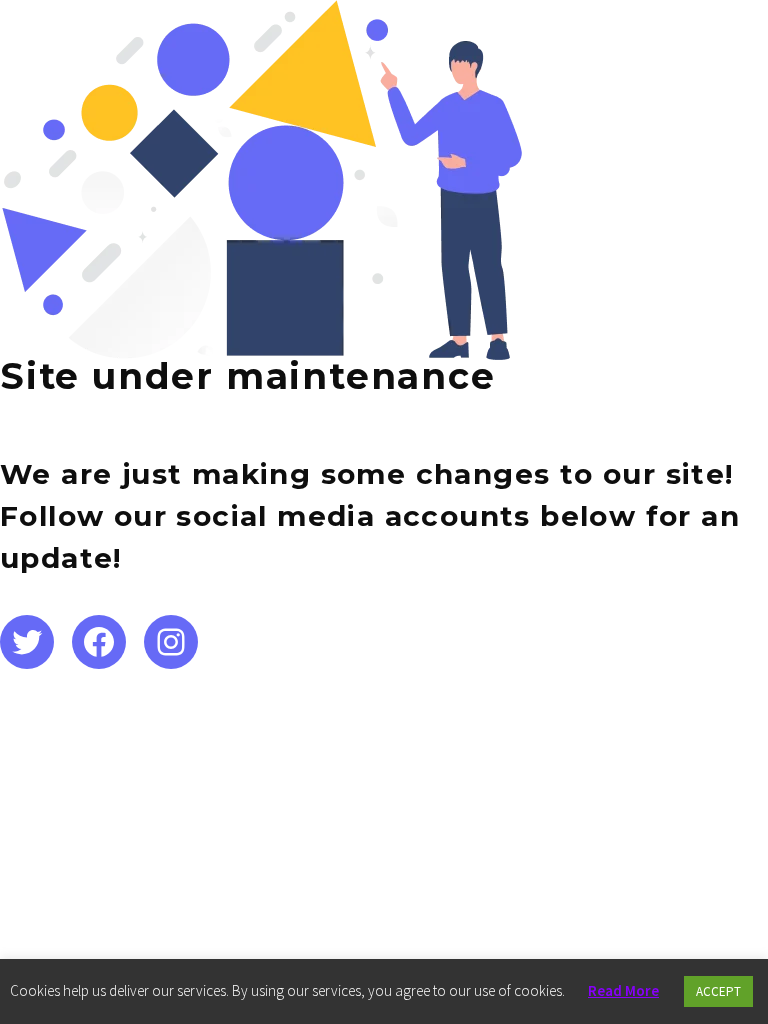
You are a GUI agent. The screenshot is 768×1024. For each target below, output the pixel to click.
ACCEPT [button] (718, 991)
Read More (623, 990)
